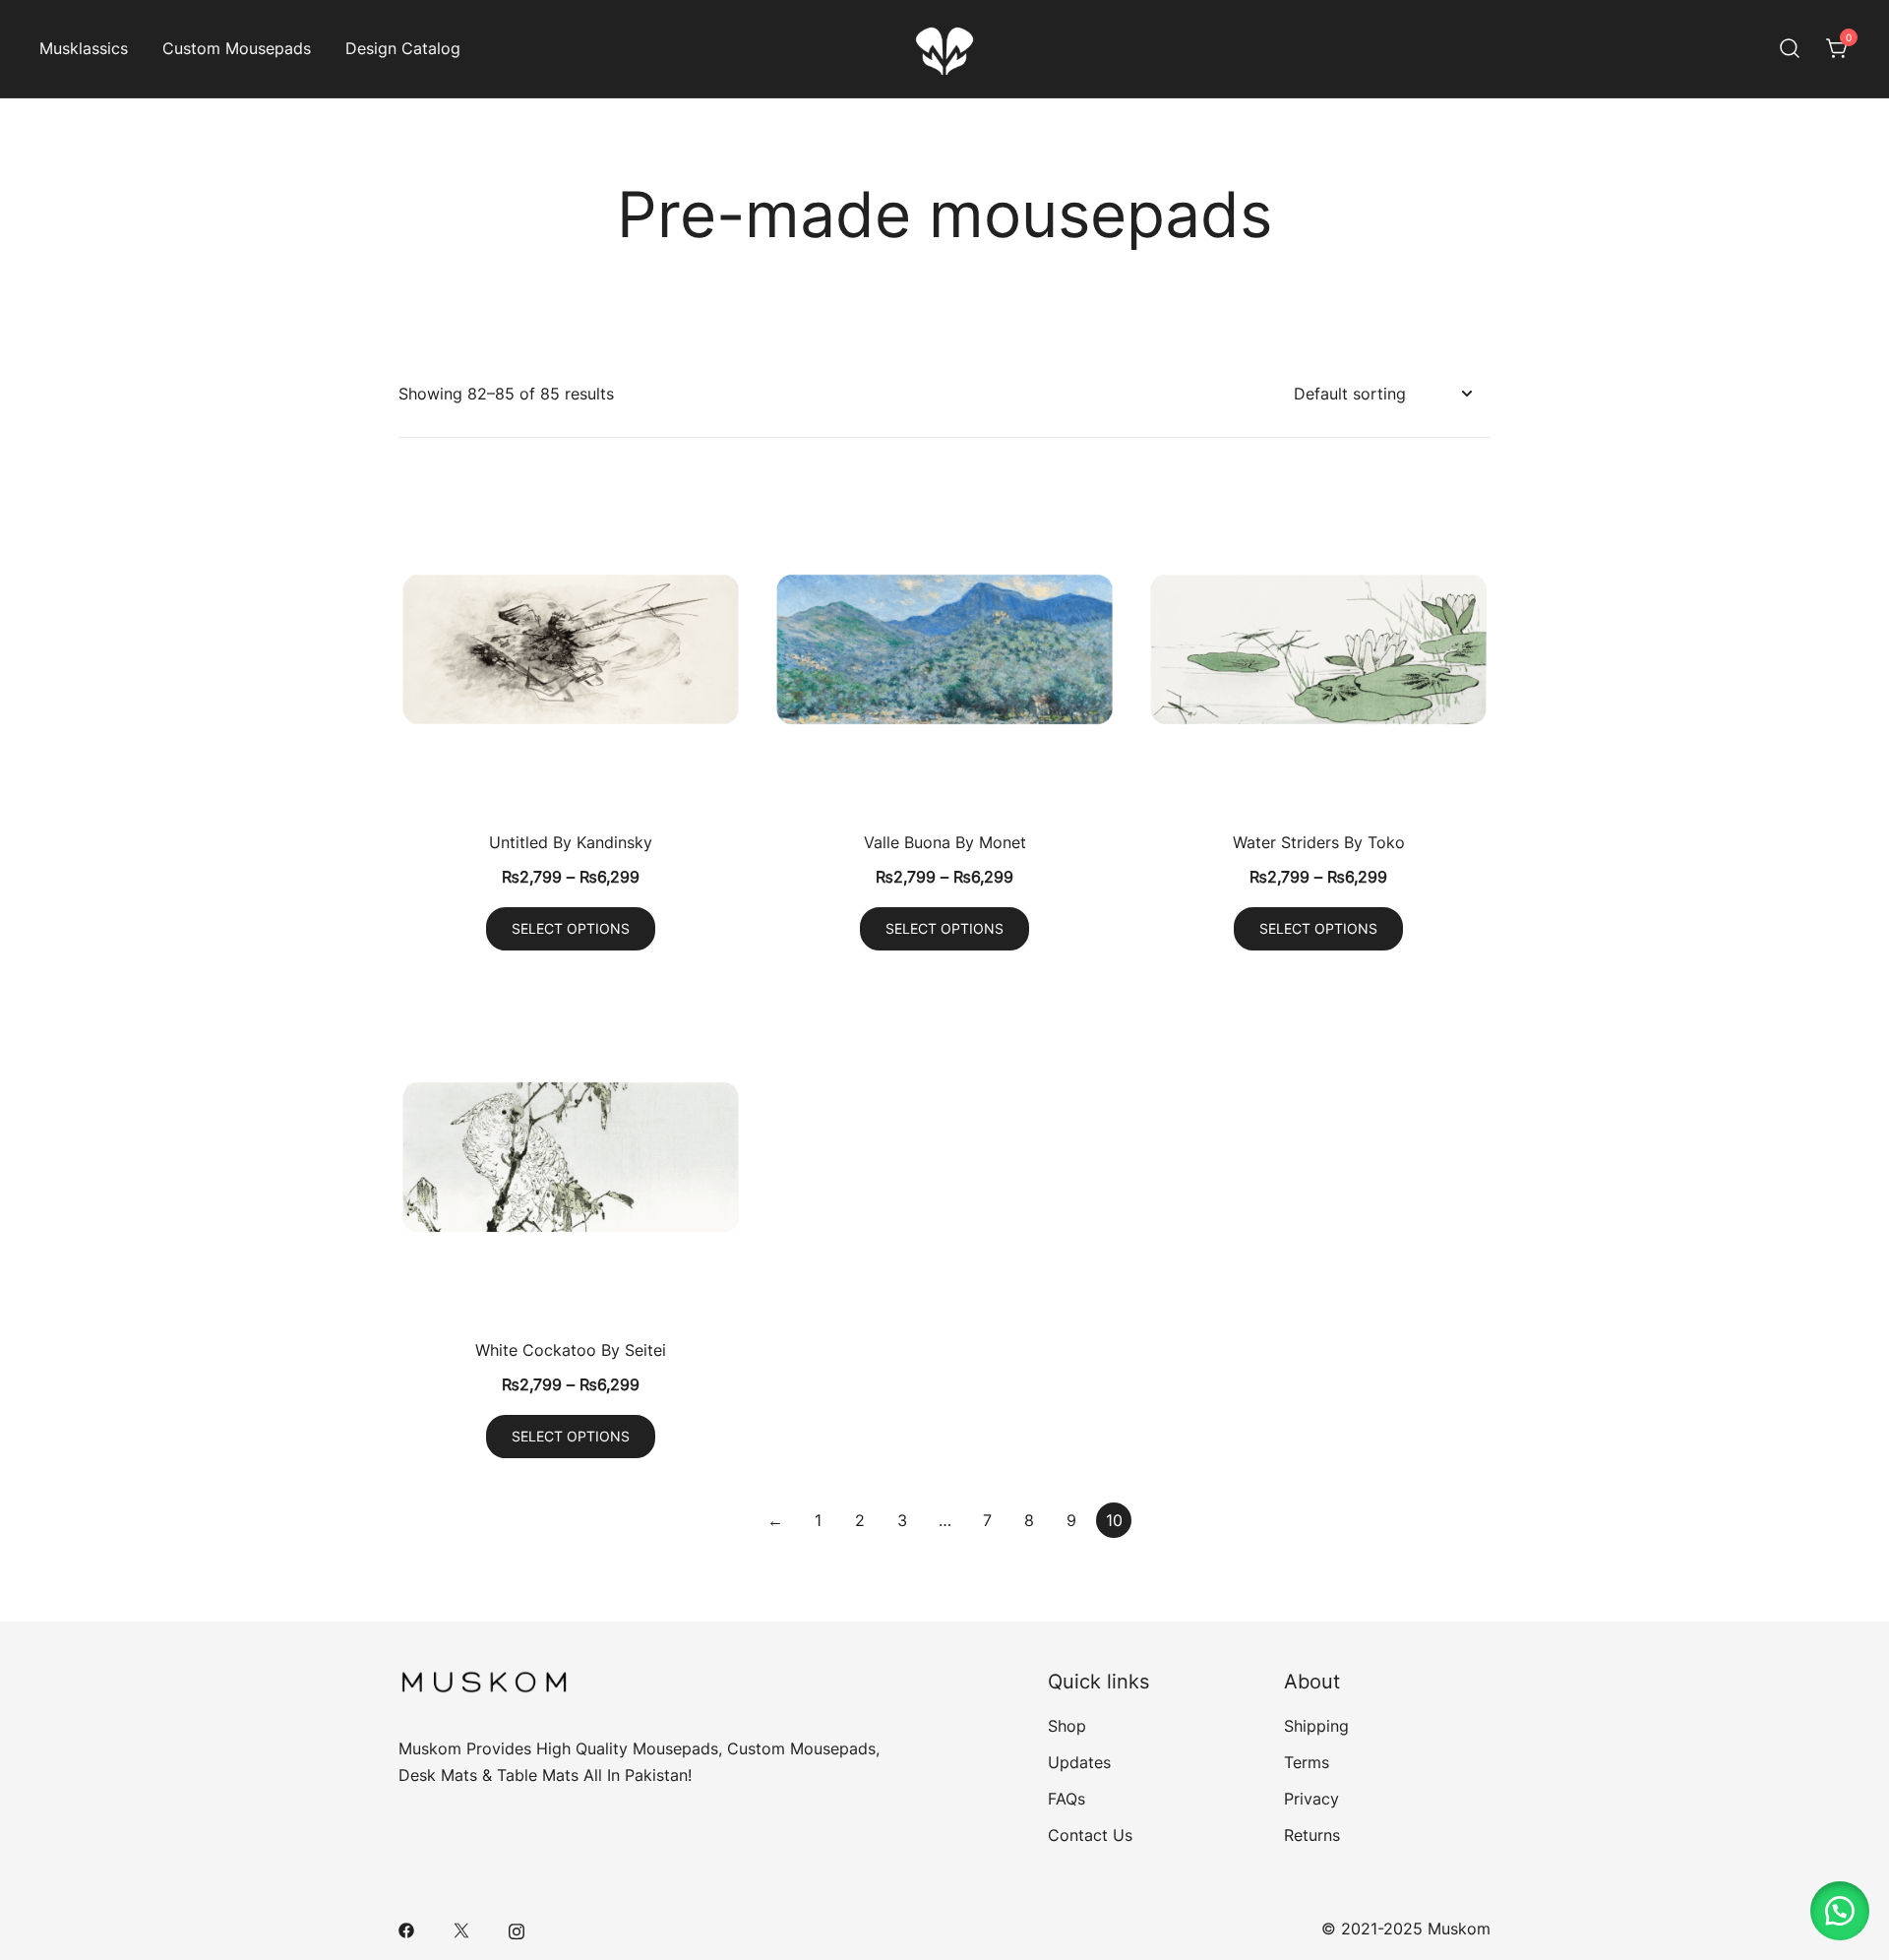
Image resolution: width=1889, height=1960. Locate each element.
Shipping (1316, 1726)
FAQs (1066, 1799)
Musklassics (84, 48)
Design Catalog (403, 48)
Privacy (1311, 1799)
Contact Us (1090, 1835)
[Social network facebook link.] (406, 1929)
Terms (1307, 1762)
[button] (1840, 1911)
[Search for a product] (1790, 49)
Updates (1079, 1762)
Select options (571, 928)
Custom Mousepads (237, 48)
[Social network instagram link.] (517, 1929)
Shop (1067, 1726)
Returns (1312, 1835)
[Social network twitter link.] (461, 1929)
